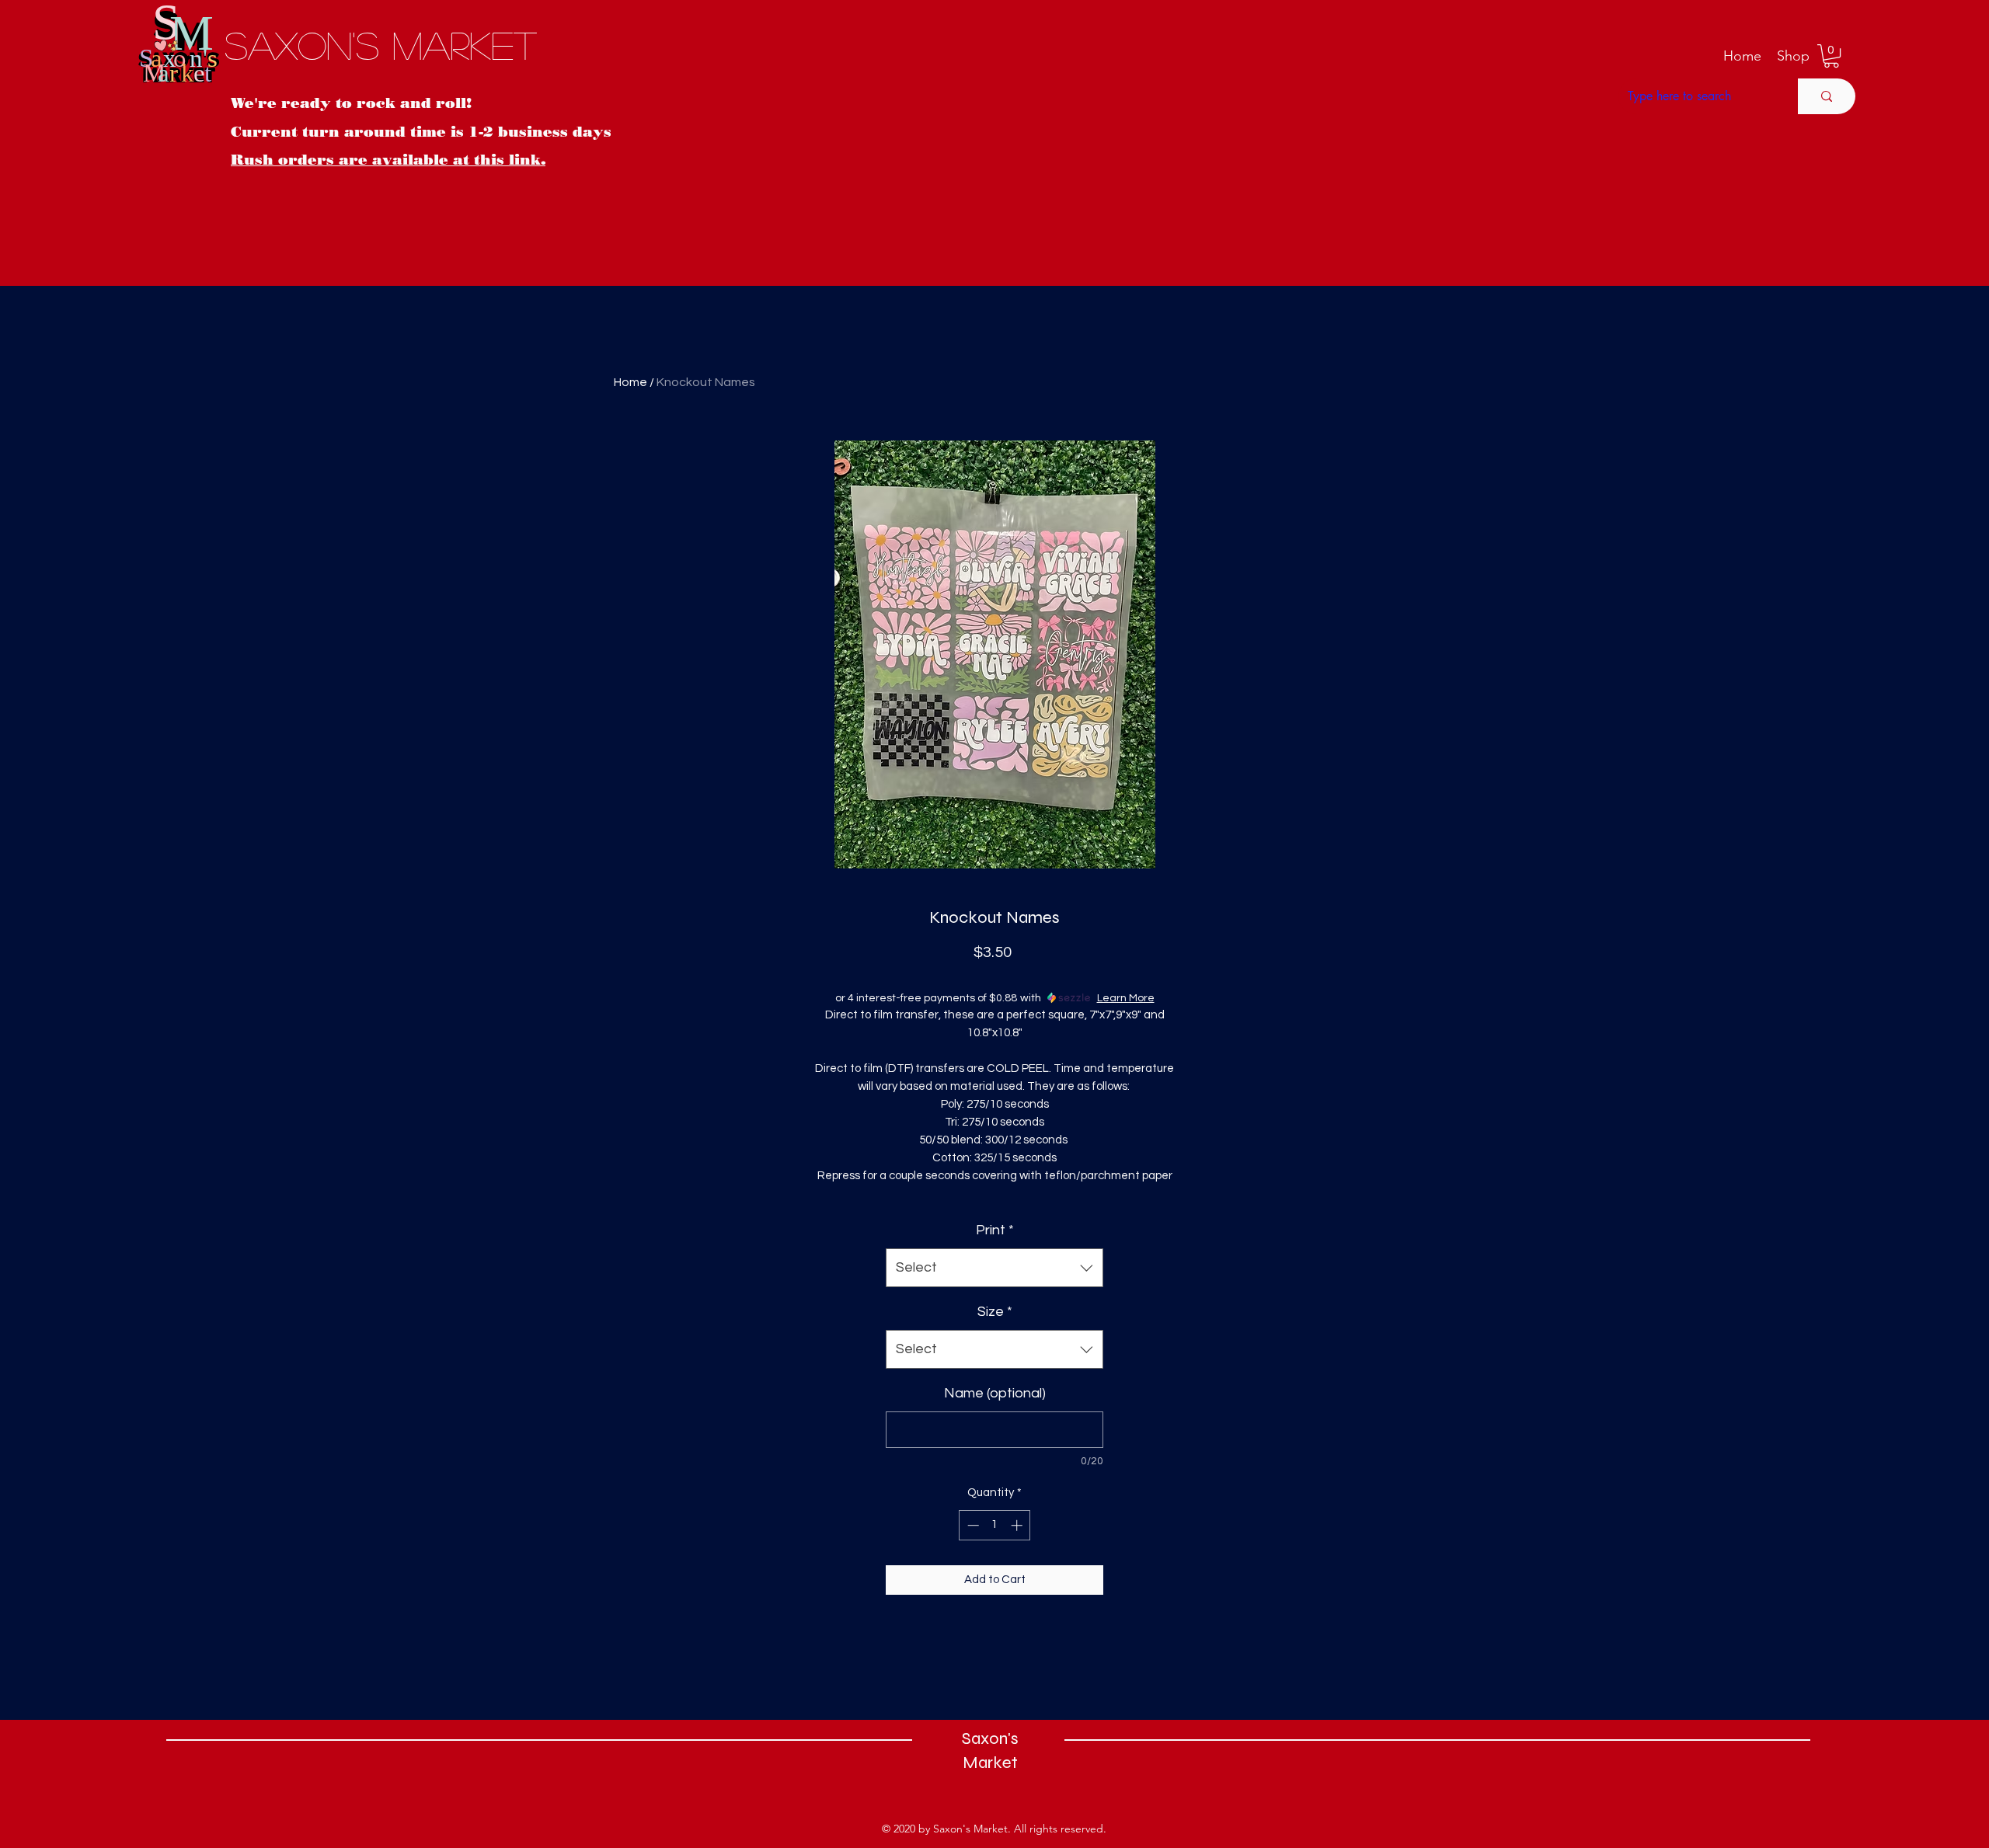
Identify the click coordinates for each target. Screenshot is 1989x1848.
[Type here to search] (1827, 96)
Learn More (1126, 998)
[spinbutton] (995, 1525)
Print (995, 1230)
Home (630, 382)
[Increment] (1018, 1525)
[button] (1793, 56)
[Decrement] (972, 1525)
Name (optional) (995, 1393)
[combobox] (994, 1268)
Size (995, 1312)
